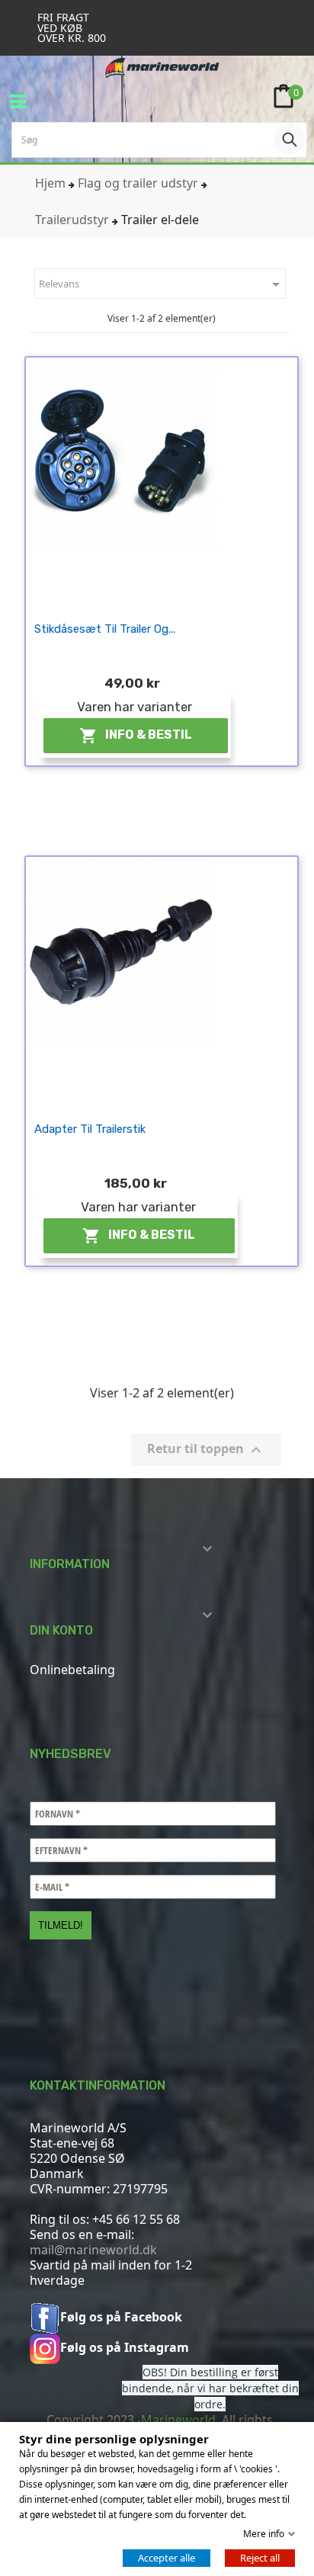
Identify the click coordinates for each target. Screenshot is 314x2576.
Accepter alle (167, 2558)
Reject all (260, 2558)
